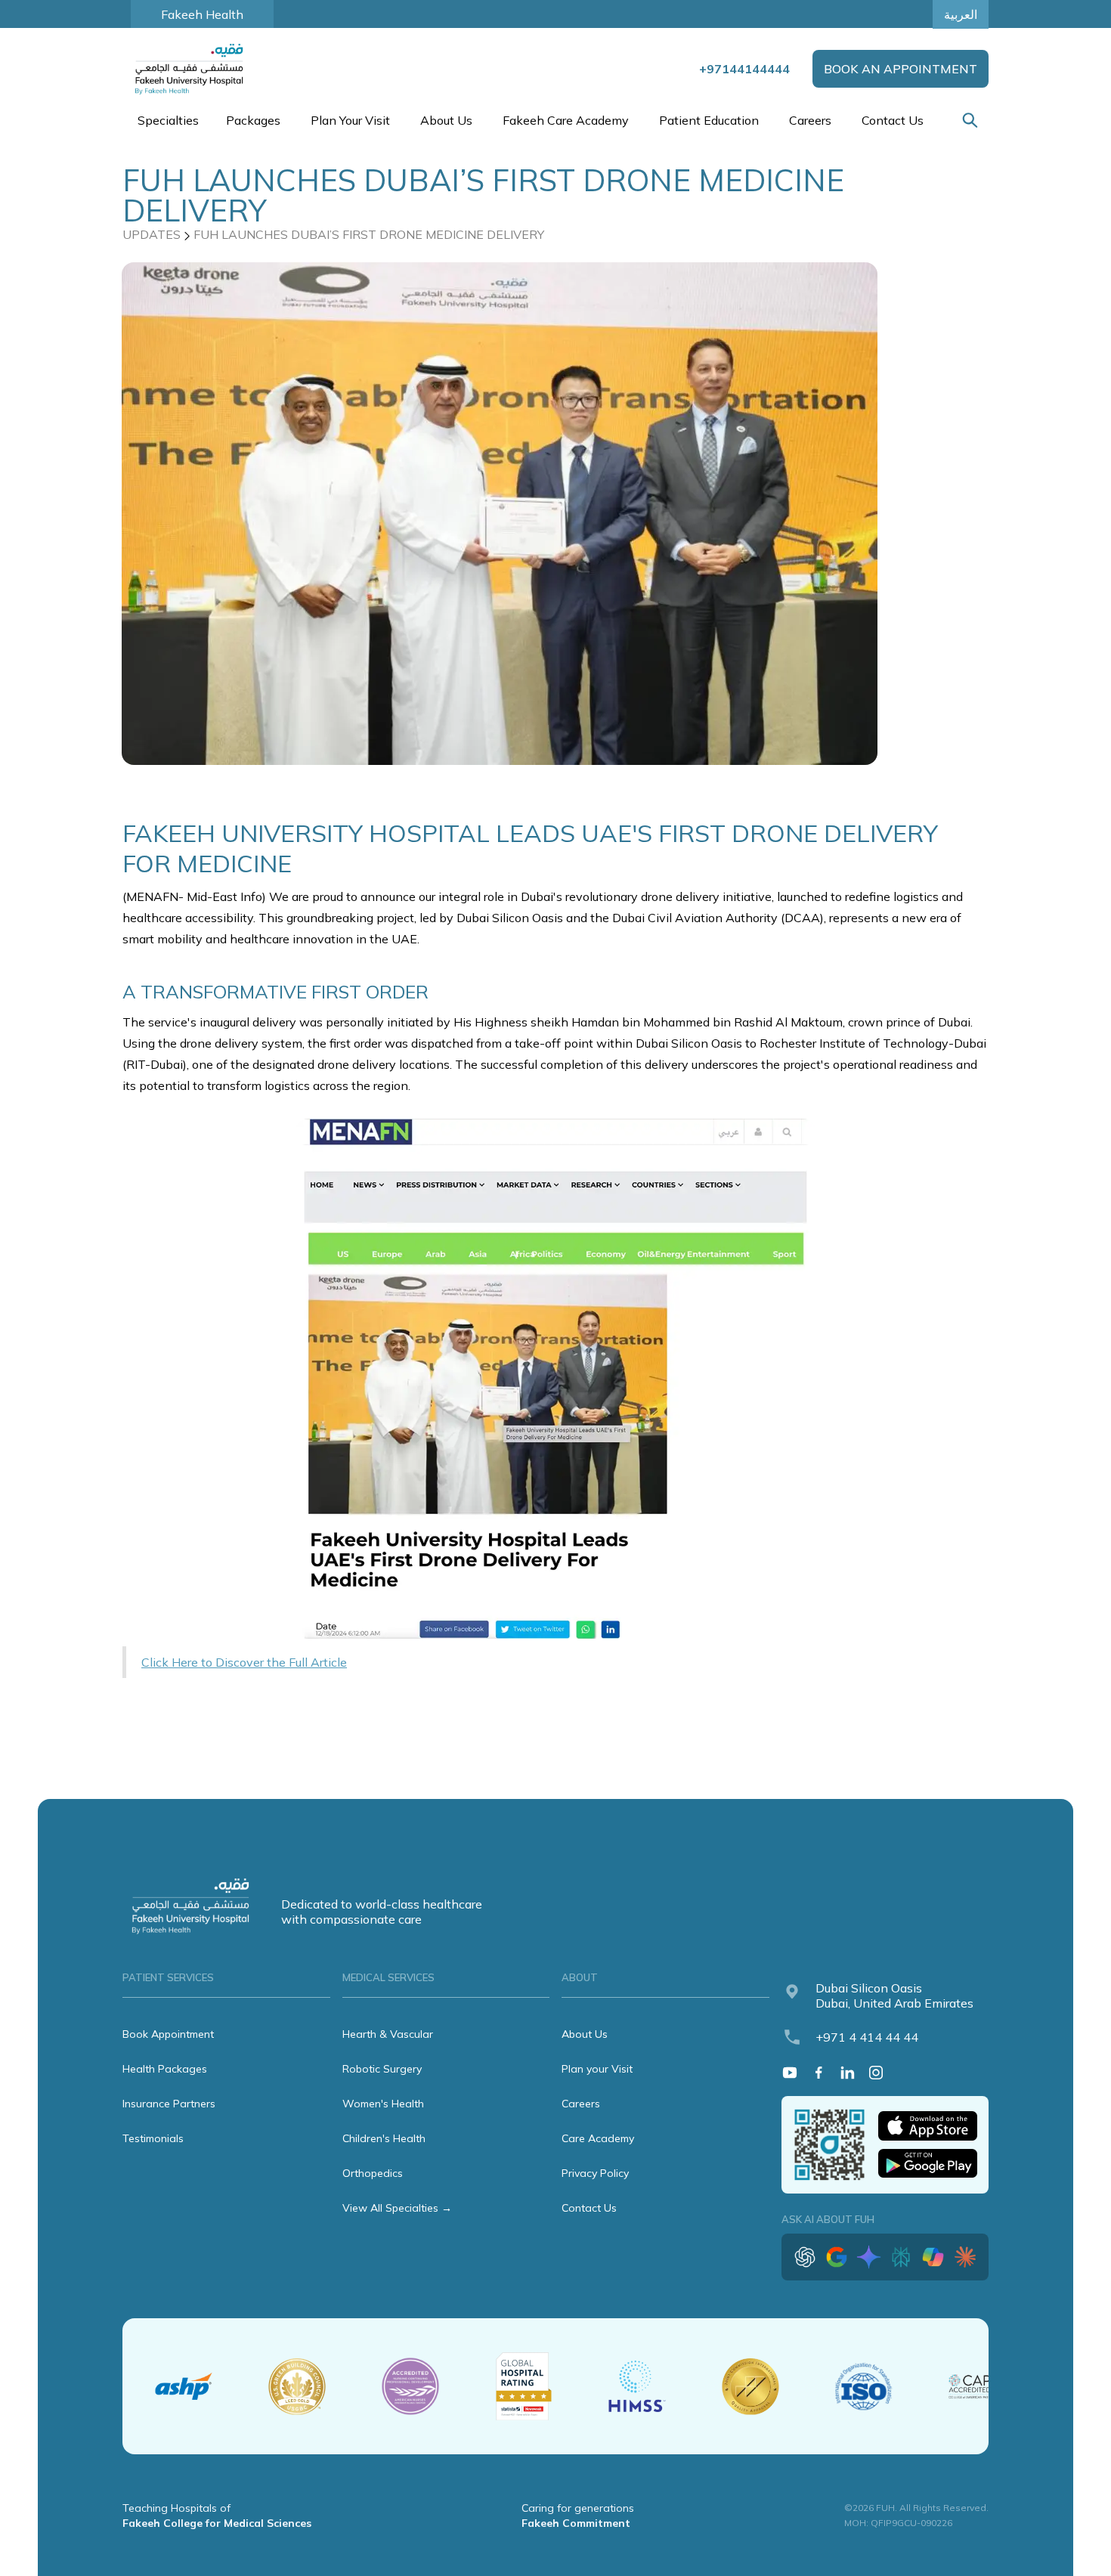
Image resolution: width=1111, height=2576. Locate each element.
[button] (167, 120)
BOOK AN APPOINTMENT (901, 69)
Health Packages (165, 2069)
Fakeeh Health (202, 14)
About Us (585, 2034)
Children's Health (384, 2138)
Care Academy (598, 2138)
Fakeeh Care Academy (566, 120)
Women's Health (383, 2104)
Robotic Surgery (382, 2069)
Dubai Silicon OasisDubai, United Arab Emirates (894, 1995)
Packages (253, 120)
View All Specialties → (397, 2208)
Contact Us (893, 120)
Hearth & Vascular (388, 2034)
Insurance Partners (169, 2104)
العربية (961, 14)
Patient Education (709, 120)
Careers (810, 120)
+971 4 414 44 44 (867, 2037)
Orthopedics (373, 2173)
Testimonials (153, 2138)
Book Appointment (168, 2034)
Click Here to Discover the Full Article (244, 1662)
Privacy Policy (595, 2173)
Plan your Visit (597, 2069)
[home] (190, 69)
